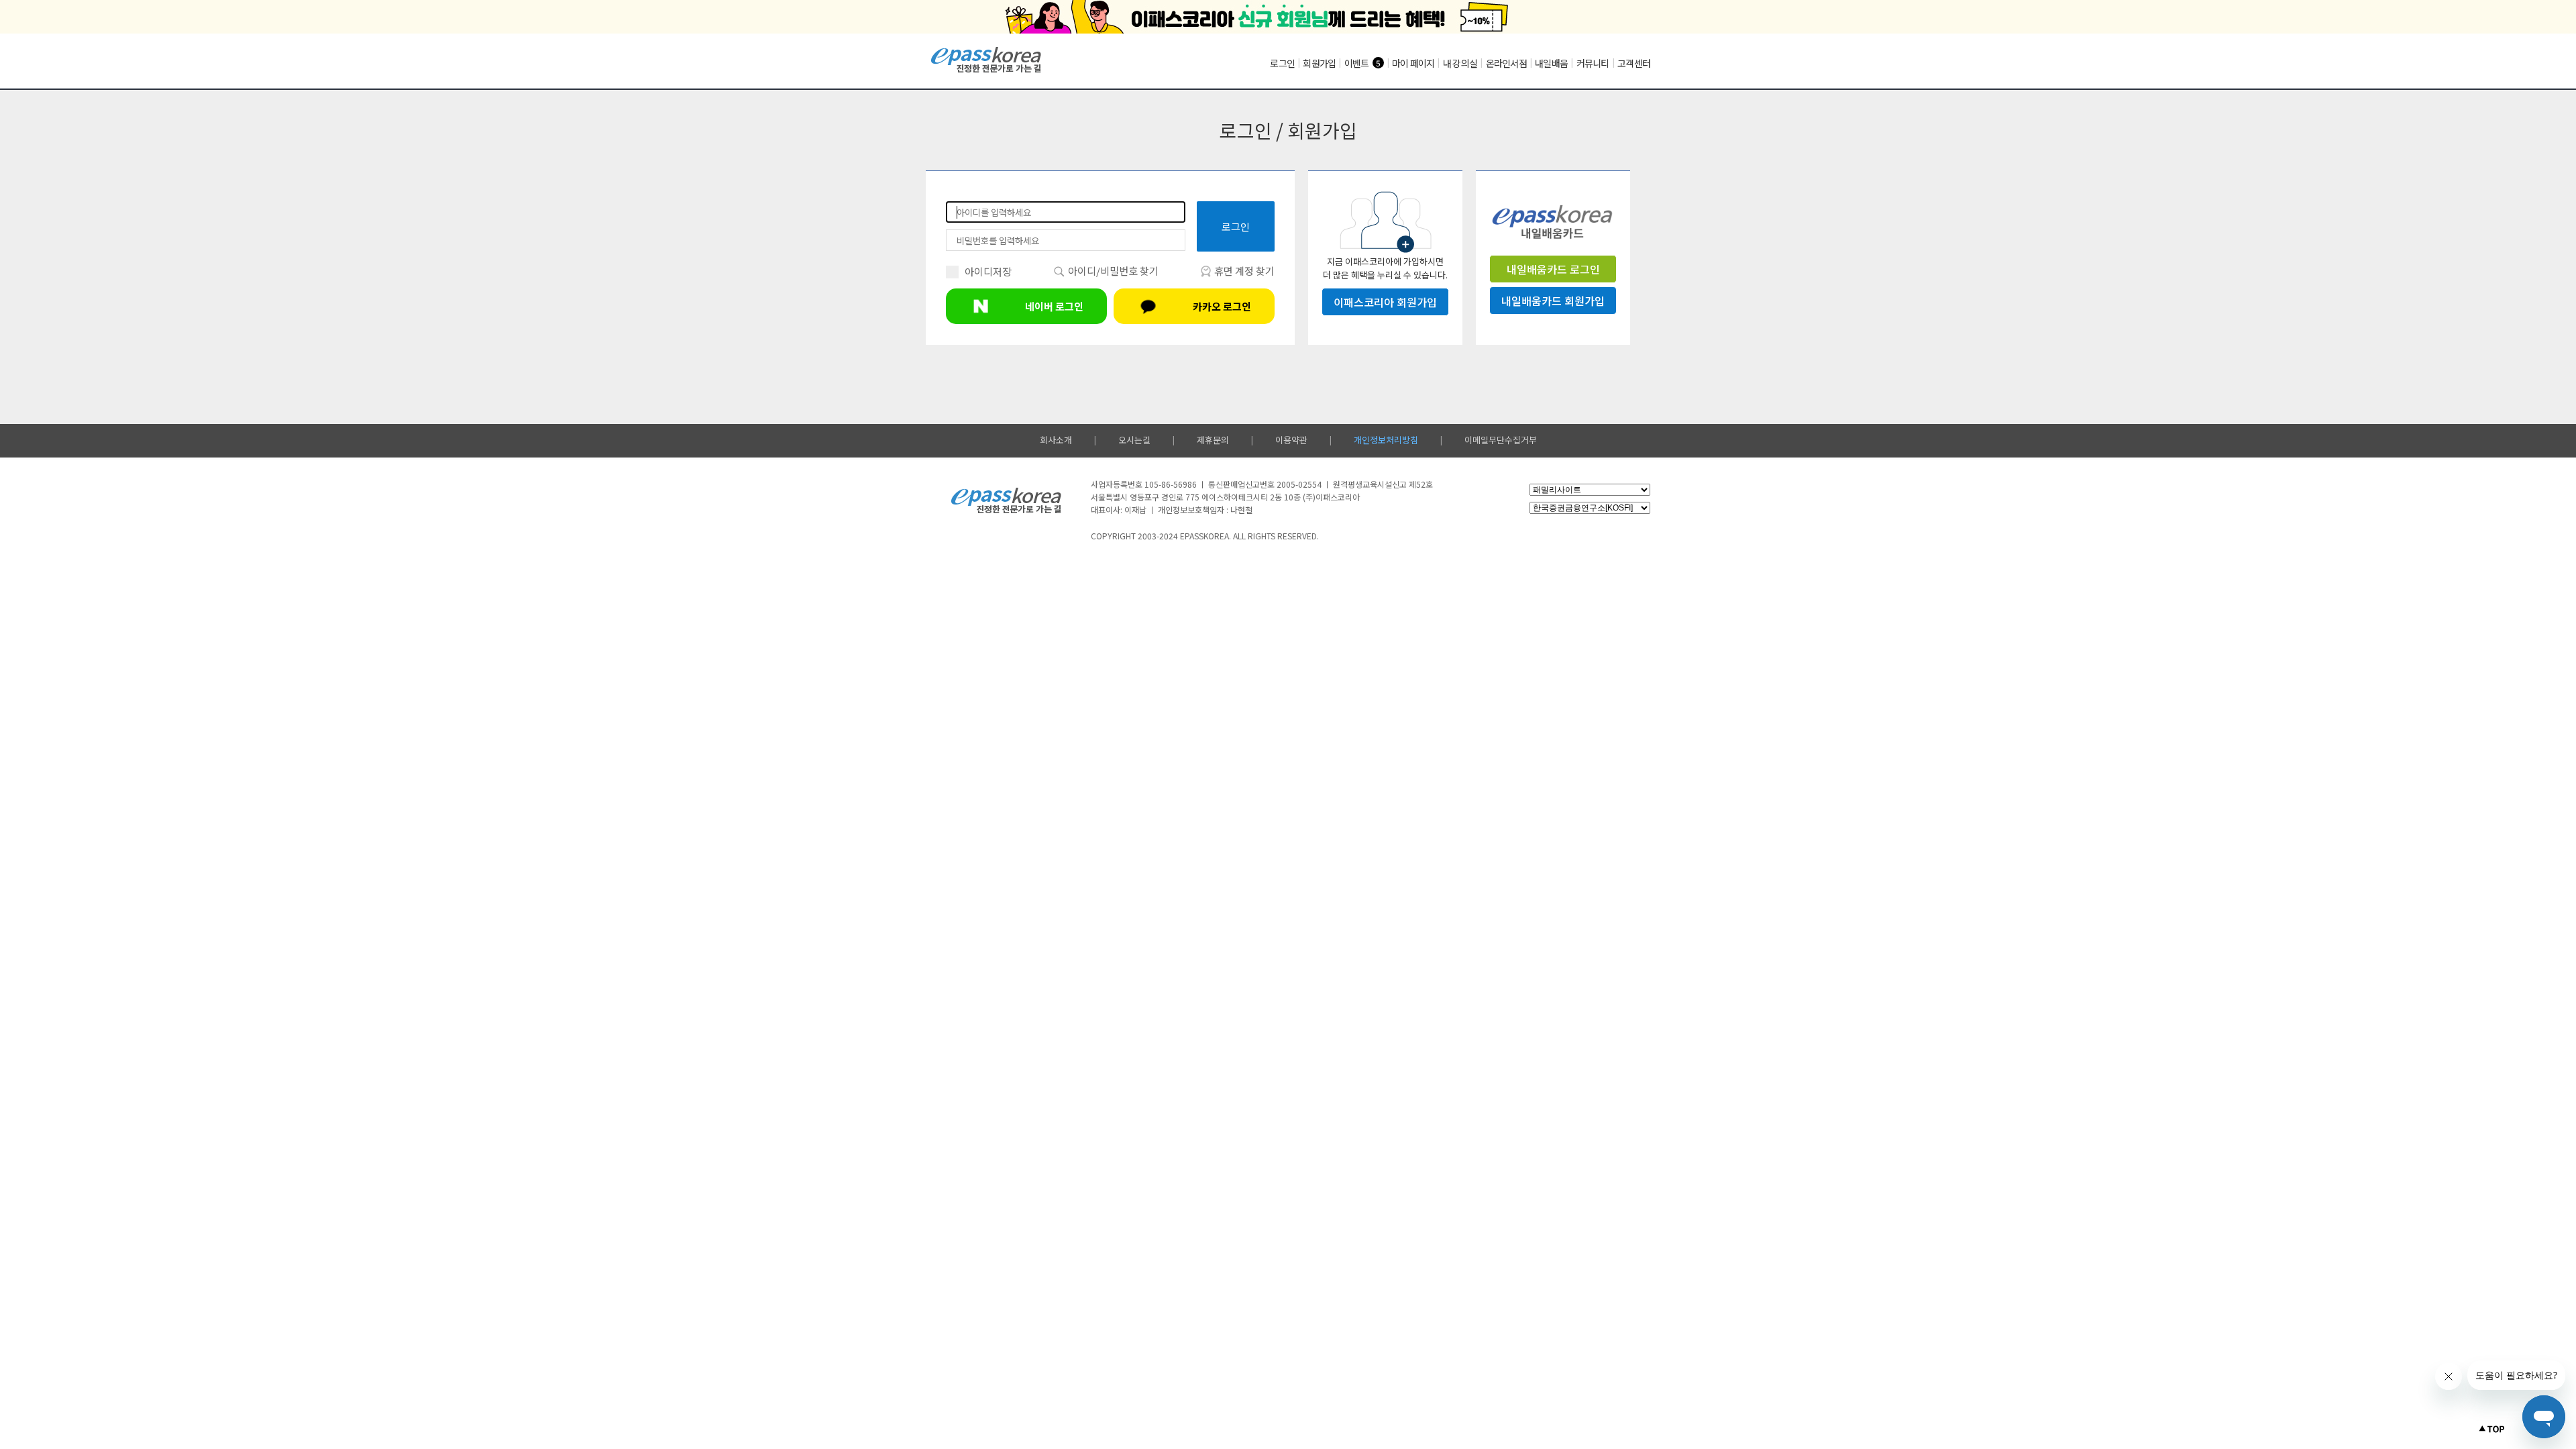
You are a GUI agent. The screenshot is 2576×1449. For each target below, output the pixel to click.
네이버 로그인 (1054, 306)
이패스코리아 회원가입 (1385, 302)
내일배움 (1551, 63)
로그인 (1282, 63)
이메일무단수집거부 (1501, 440)
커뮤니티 (1593, 63)
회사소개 (1056, 440)
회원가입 (1319, 63)
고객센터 (1634, 63)
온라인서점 (1506, 63)
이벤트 (1357, 63)
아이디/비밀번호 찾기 (1112, 271)
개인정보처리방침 (1386, 440)
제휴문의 (1213, 440)
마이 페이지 (1413, 63)
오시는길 (1134, 440)
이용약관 (1291, 440)
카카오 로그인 (1222, 306)
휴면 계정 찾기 (1243, 271)
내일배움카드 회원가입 (1553, 301)
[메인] (986, 71)
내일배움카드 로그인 (1553, 269)
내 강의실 (1460, 63)
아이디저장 (988, 271)
